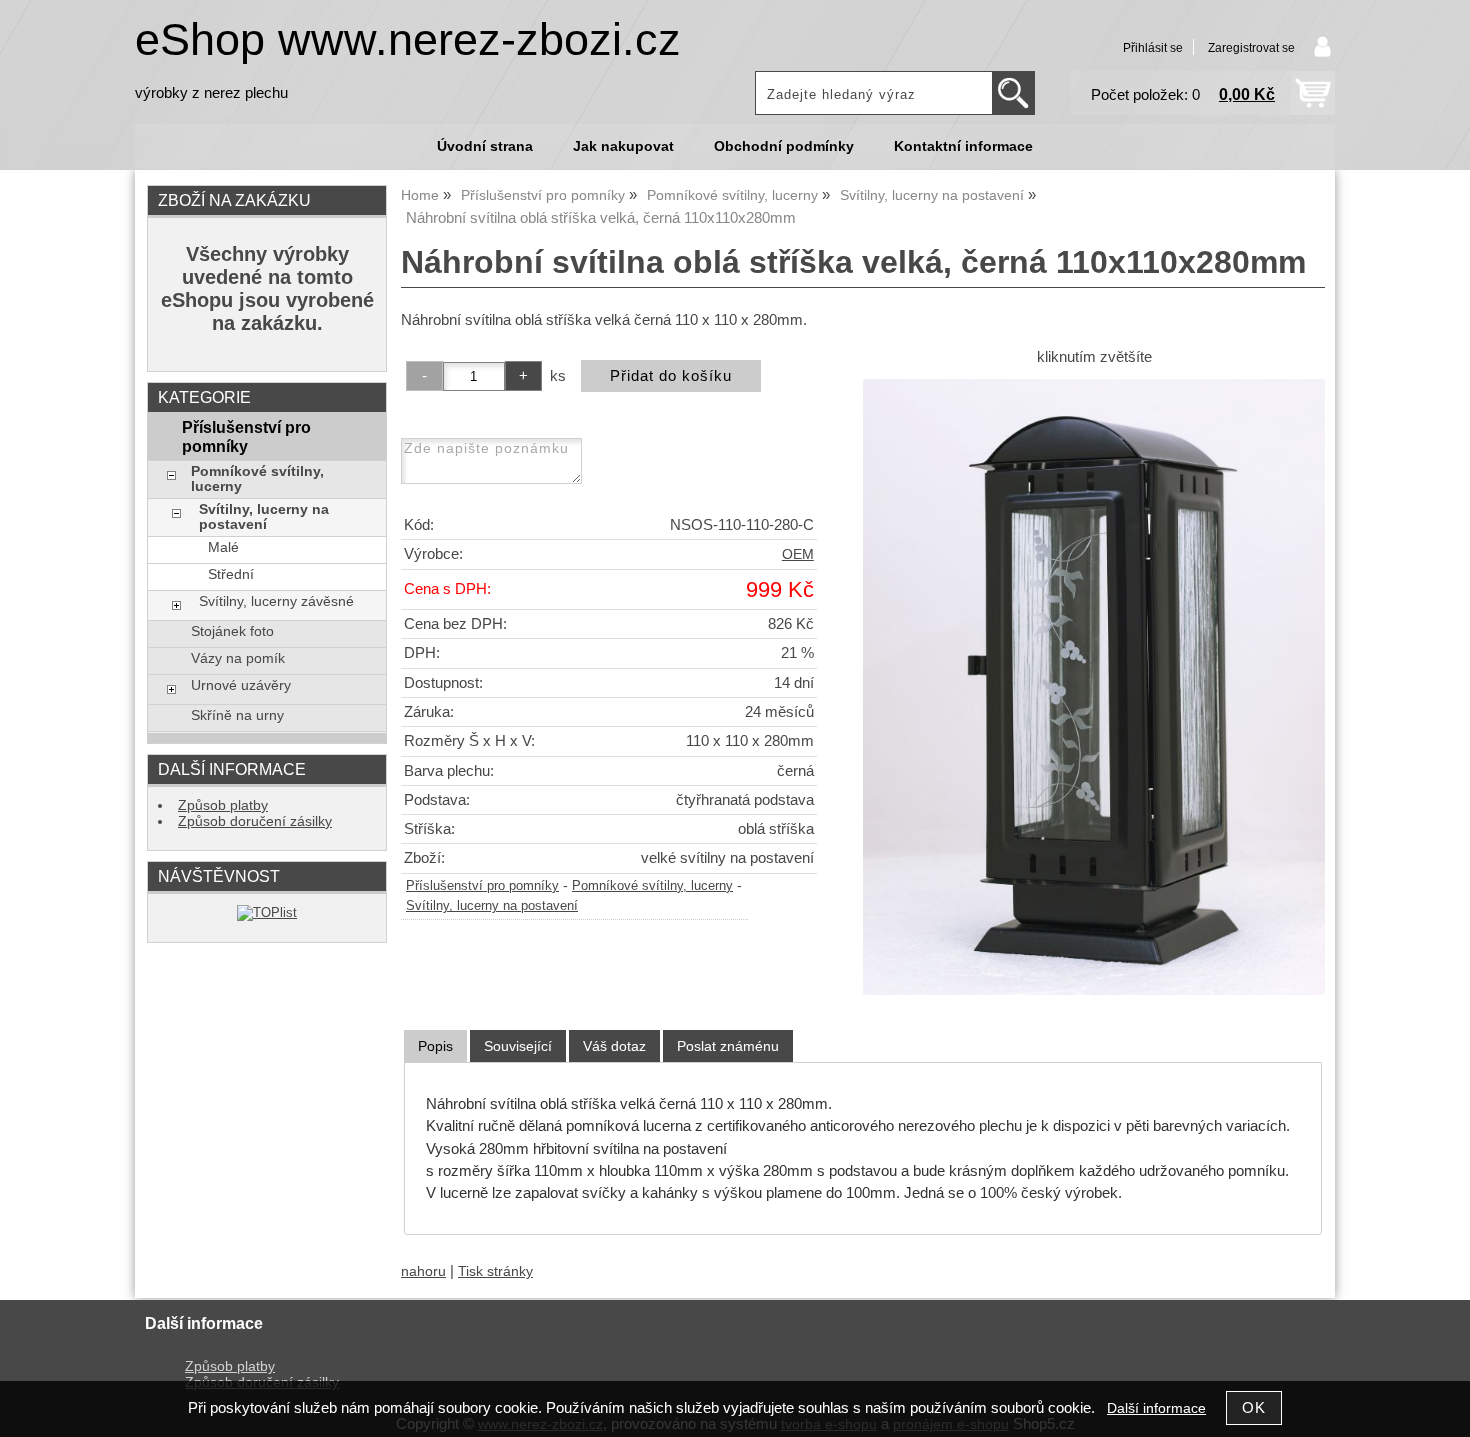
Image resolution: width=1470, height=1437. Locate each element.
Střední (231, 574)
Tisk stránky (495, 1271)
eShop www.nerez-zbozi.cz (408, 39)
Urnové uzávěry (241, 685)
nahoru (423, 1271)
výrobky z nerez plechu (211, 93)
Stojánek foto (232, 631)
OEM (798, 554)
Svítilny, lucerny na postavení (492, 906)
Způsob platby (223, 805)
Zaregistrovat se (1251, 48)
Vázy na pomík (238, 658)
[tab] (435, 1046)
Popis (435, 1046)
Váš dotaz (614, 1046)
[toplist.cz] (267, 912)
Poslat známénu (728, 1046)
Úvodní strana (485, 146)
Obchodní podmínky (784, 146)
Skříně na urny (237, 715)
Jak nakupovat (623, 146)
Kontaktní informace (963, 146)
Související (518, 1046)
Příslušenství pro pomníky (482, 886)
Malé (223, 547)
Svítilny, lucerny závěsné (276, 601)
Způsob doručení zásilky (255, 821)
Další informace (1156, 1408)
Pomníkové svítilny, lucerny (652, 886)
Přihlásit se (1153, 48)
